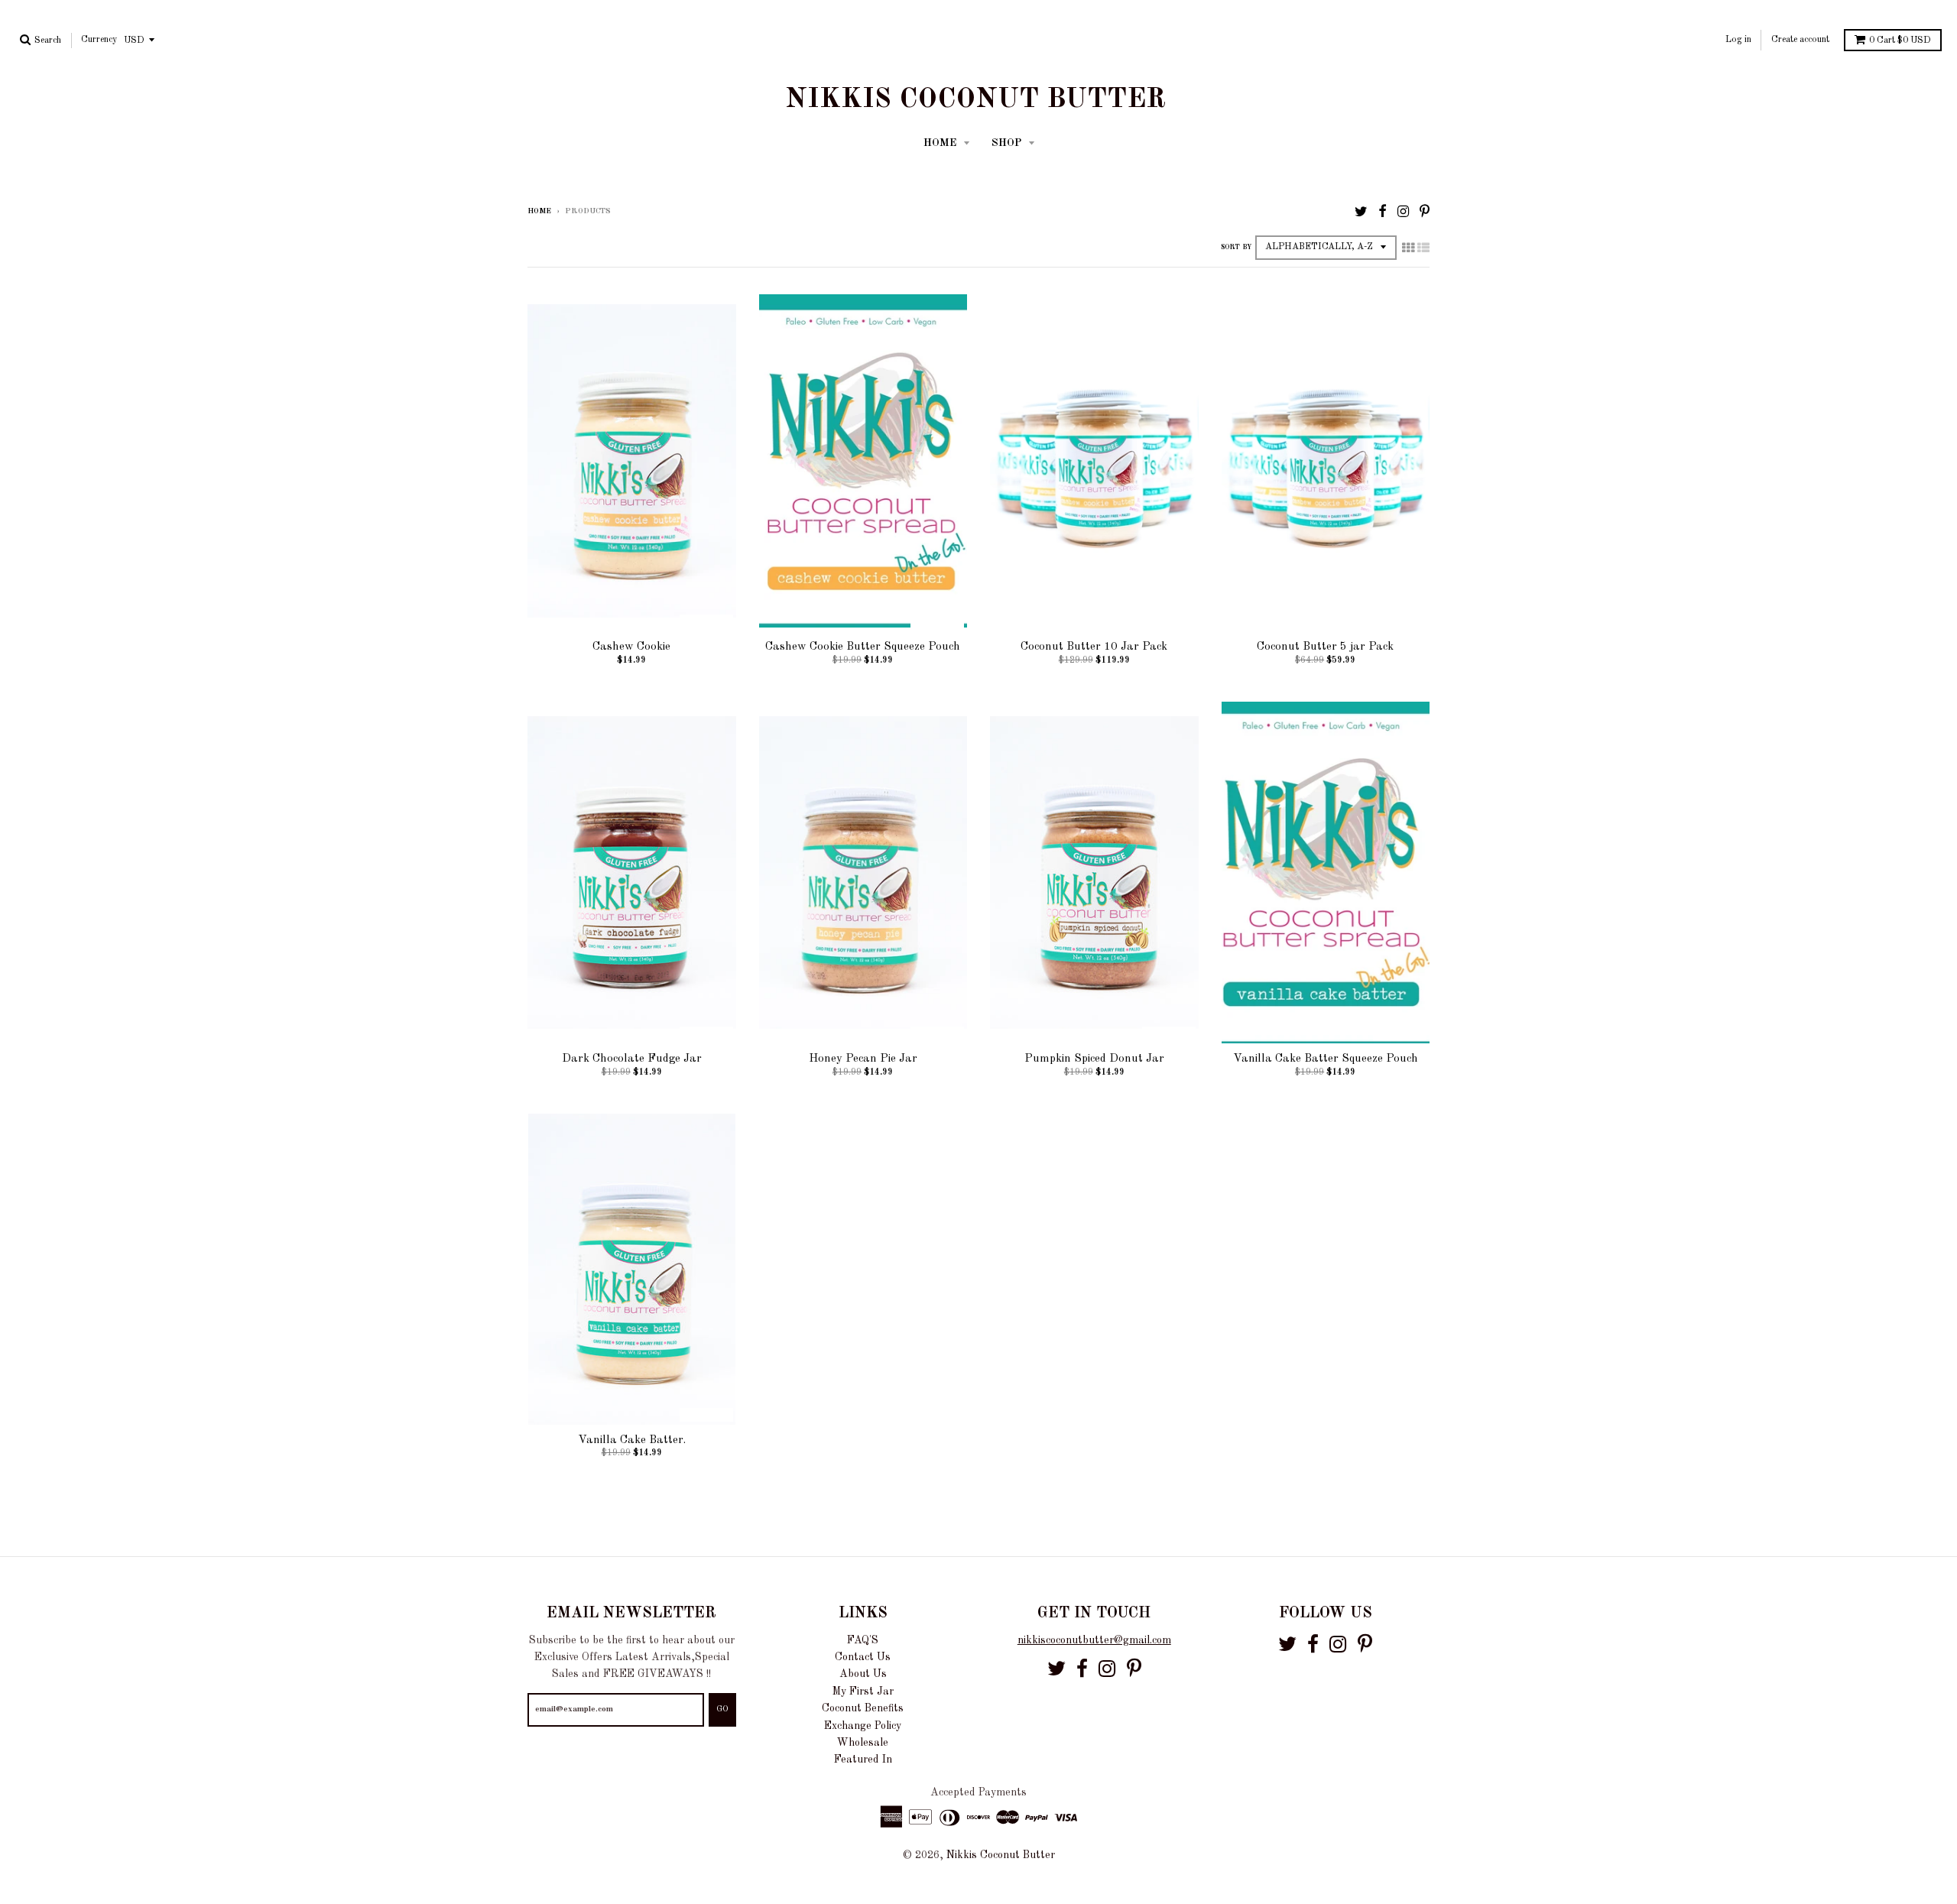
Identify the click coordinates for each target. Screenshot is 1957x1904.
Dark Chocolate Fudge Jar (632, 1059)
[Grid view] (1408, 249)
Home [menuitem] (941, 143)
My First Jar (863, 1692)
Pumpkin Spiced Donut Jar (1094, 1059)
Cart (1900, 41)
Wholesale (863, 1743)
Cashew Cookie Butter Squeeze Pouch (863, 647)
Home (539, 211)
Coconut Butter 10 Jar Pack (1094, 647)
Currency (99, 40)
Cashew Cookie (631, 647)
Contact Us (863, 1657)
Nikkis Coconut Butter (975, 100)
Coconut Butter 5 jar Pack (1325, 647)
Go (722, 1709)
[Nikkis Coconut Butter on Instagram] (1403, 212)
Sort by (1236, 247)
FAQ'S (863, 1640)
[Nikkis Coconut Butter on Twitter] (1361, 212)
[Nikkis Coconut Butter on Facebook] (1383, 212)
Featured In (863, 1760)
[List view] (1423, 249)
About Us (863, 1674)
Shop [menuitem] (1008, 143)
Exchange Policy (863, 1726)
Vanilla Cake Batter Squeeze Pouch (1326, 1059)
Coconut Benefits (863, 1708)
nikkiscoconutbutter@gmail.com (1094, 1640)
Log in (1738, 40)
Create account (1800, 40)
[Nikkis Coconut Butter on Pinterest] (1425, 212)
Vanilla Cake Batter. (632, 1440)
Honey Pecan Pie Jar (863, 1059)
